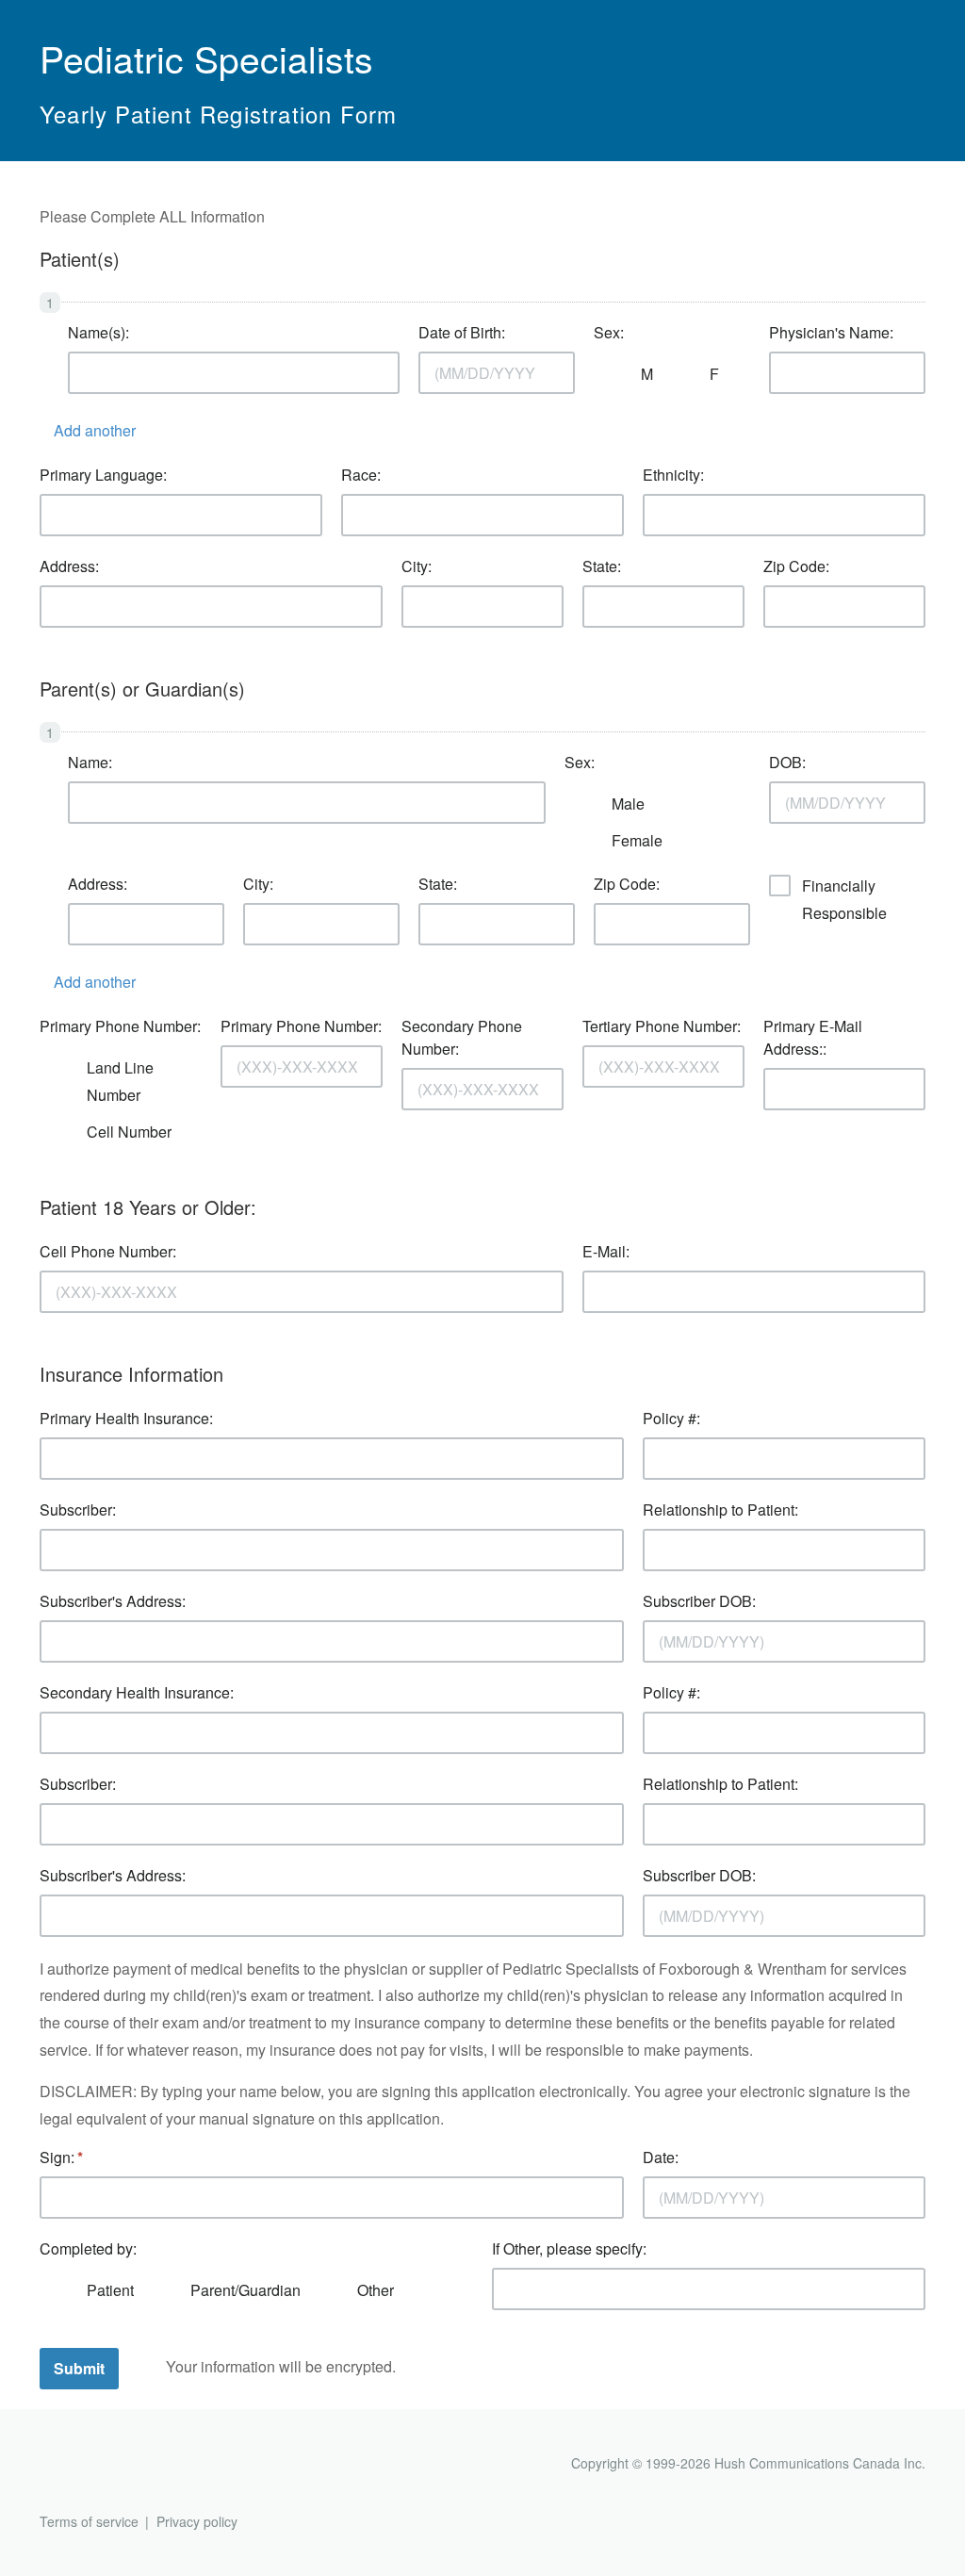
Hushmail (112, 2465)
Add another (95, 430)
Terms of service (89, 2521)
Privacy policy (197, 2521)
